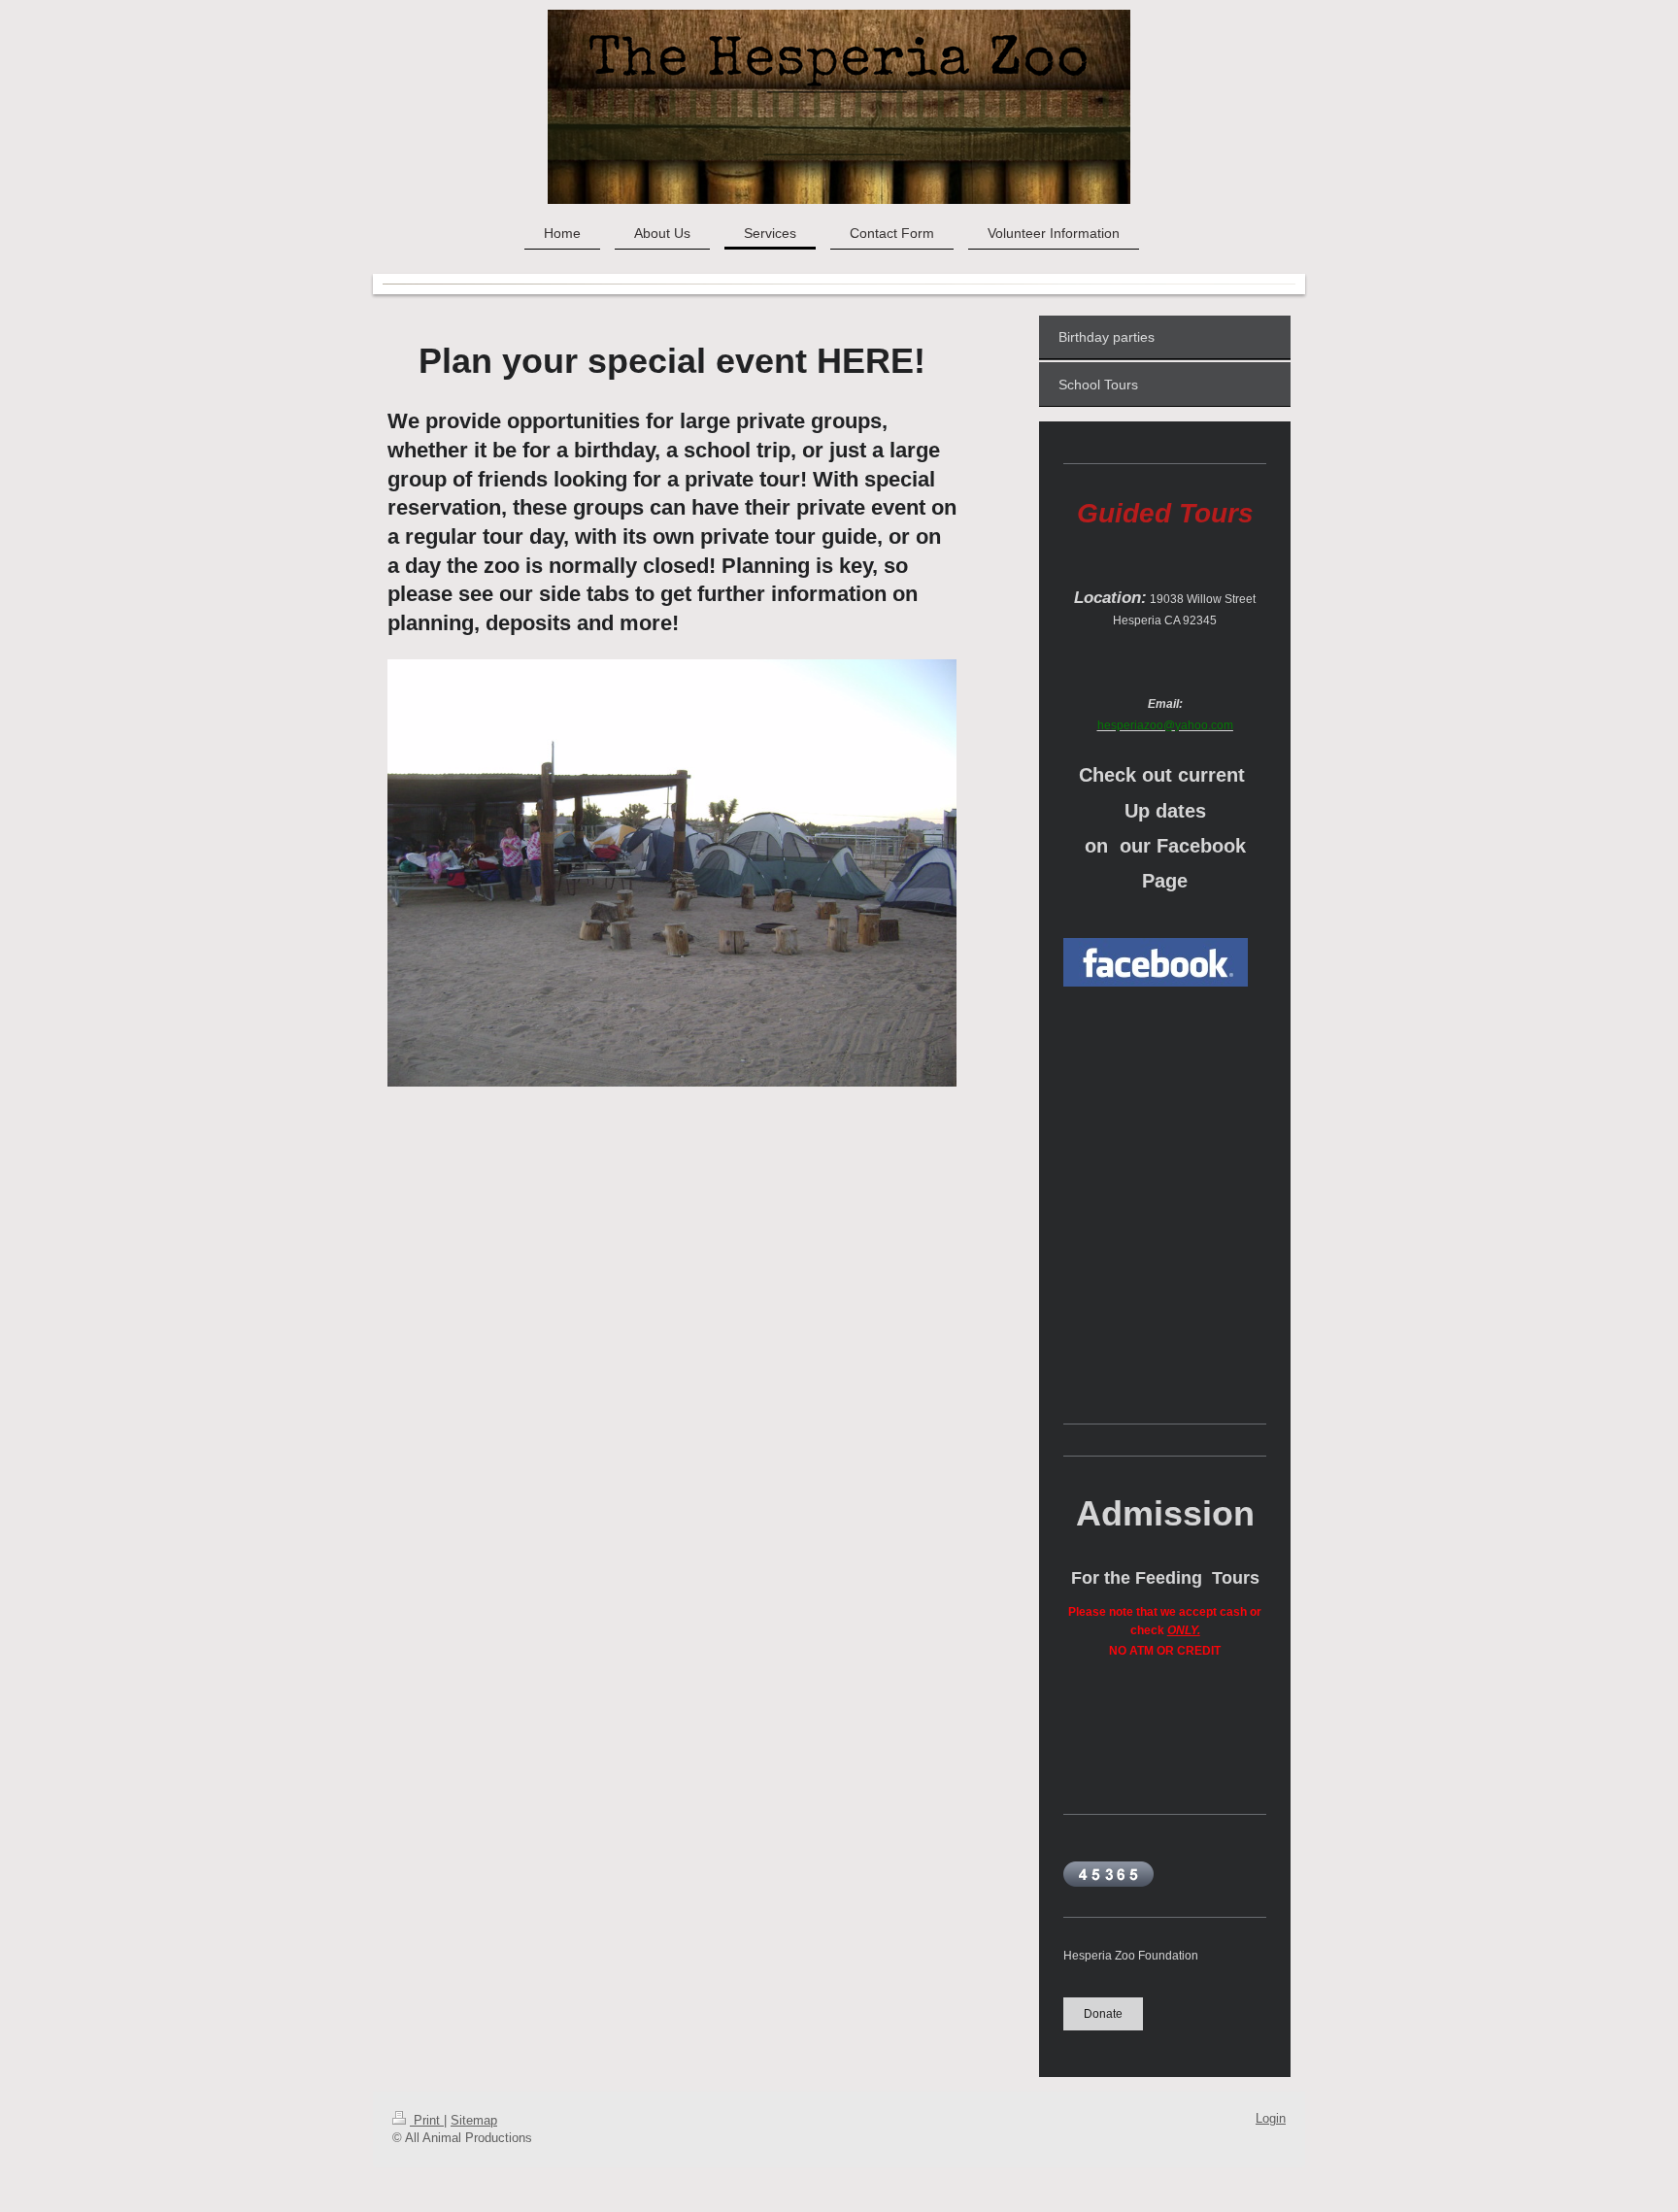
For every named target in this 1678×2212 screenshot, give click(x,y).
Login (1271, 2119)
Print (427, 2121)
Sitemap (474, 2121)
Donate (1103, 2013)
